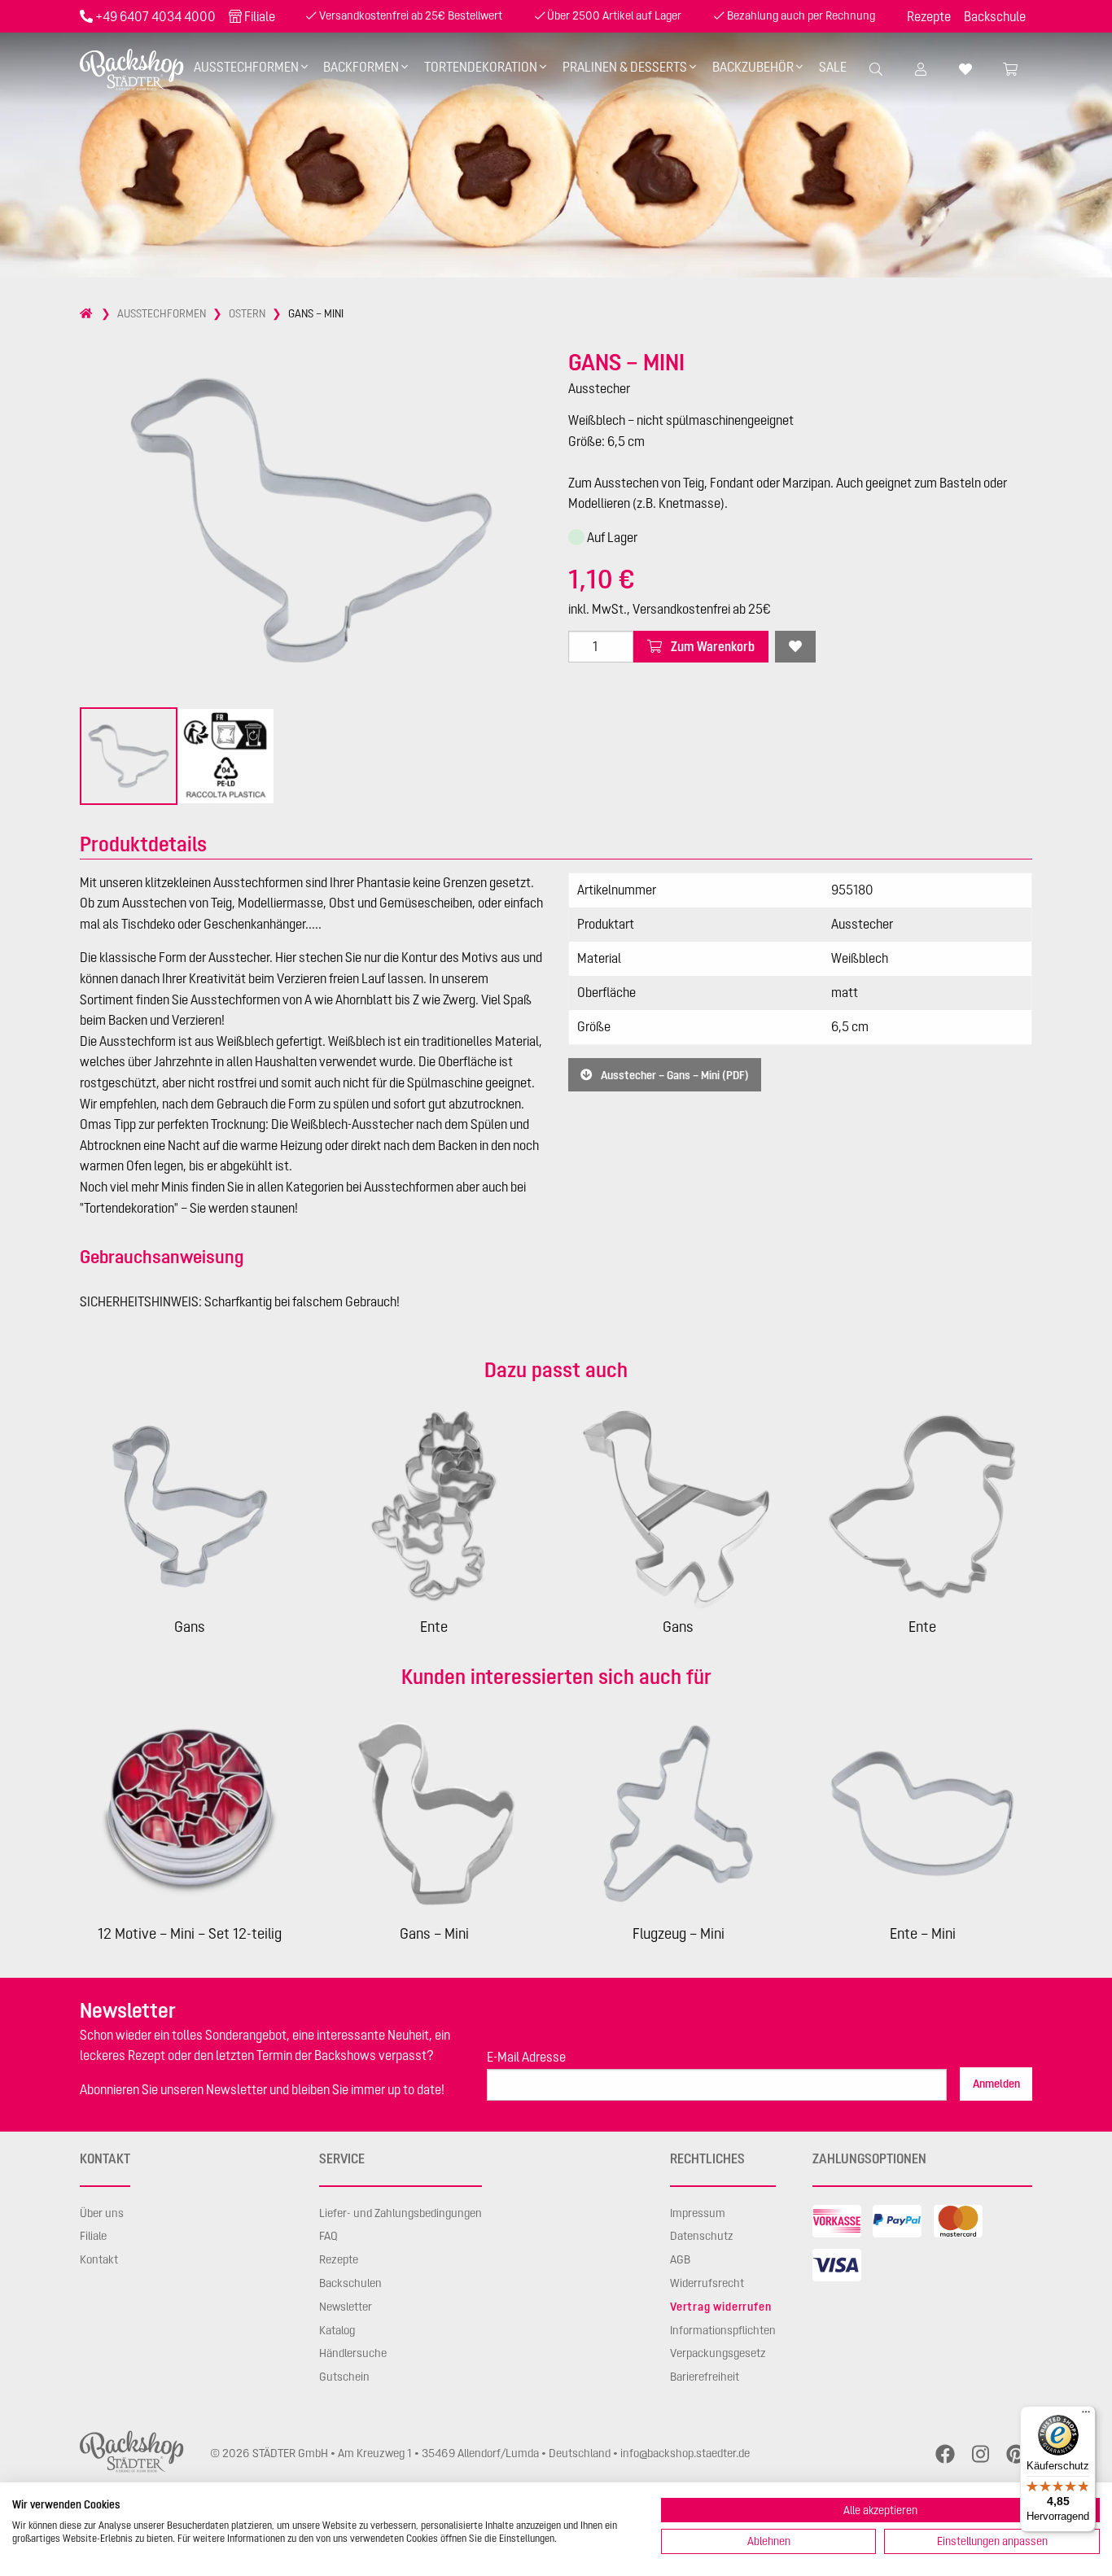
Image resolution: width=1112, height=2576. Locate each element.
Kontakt (99, 2259)
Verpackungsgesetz (718, 2353)
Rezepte (929, 16)
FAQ (328, 2236)
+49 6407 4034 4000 (155, 16)
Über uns (102, 2213)
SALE (833, 67)
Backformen (361, 67)
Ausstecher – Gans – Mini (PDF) (674, 1074)
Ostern (247, 313)
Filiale (260, 16)
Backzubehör (753, 67)
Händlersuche (353, 2353)
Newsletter (346, 2307)
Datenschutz (702, 2236)
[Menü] (1086, 2416)
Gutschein (344, 2377)
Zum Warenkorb (711, 646)
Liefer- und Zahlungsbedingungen (401, 2213)
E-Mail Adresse (526, 2057)
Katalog (337, 2330)
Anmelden (996, 2084)
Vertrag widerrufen (720, 2307)
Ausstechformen (246, 67)
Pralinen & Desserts (625, 67)
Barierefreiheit (705, 2377)
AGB (680, 2259)
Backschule (995, 16)
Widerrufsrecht (707, 2283)
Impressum (698, 2213)
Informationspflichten (723, 2330)
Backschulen (350, 2283)
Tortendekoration (481, 67)
